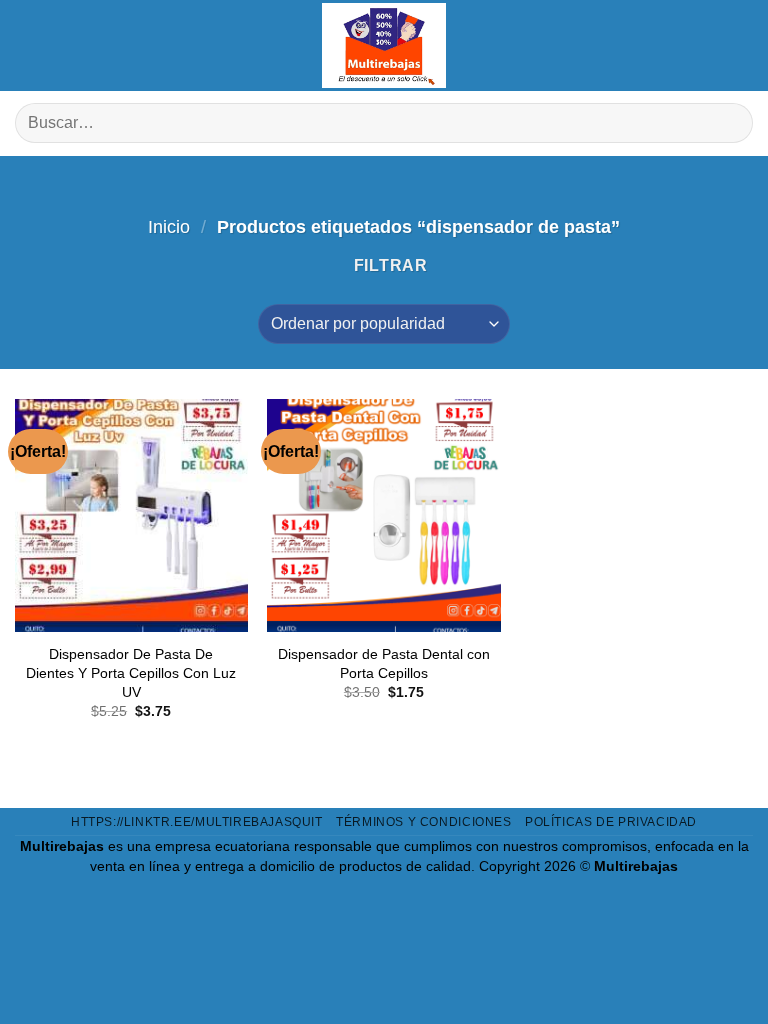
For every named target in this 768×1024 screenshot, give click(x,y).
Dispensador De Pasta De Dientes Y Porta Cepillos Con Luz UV (131, 672)
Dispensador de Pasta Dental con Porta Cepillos (384, 663)
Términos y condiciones (423, 822)
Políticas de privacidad (611, 822)
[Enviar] (729, 123)
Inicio (169, 226)
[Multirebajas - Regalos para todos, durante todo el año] (384, 45)
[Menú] (30, 45)
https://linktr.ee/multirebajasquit (197, 822)
